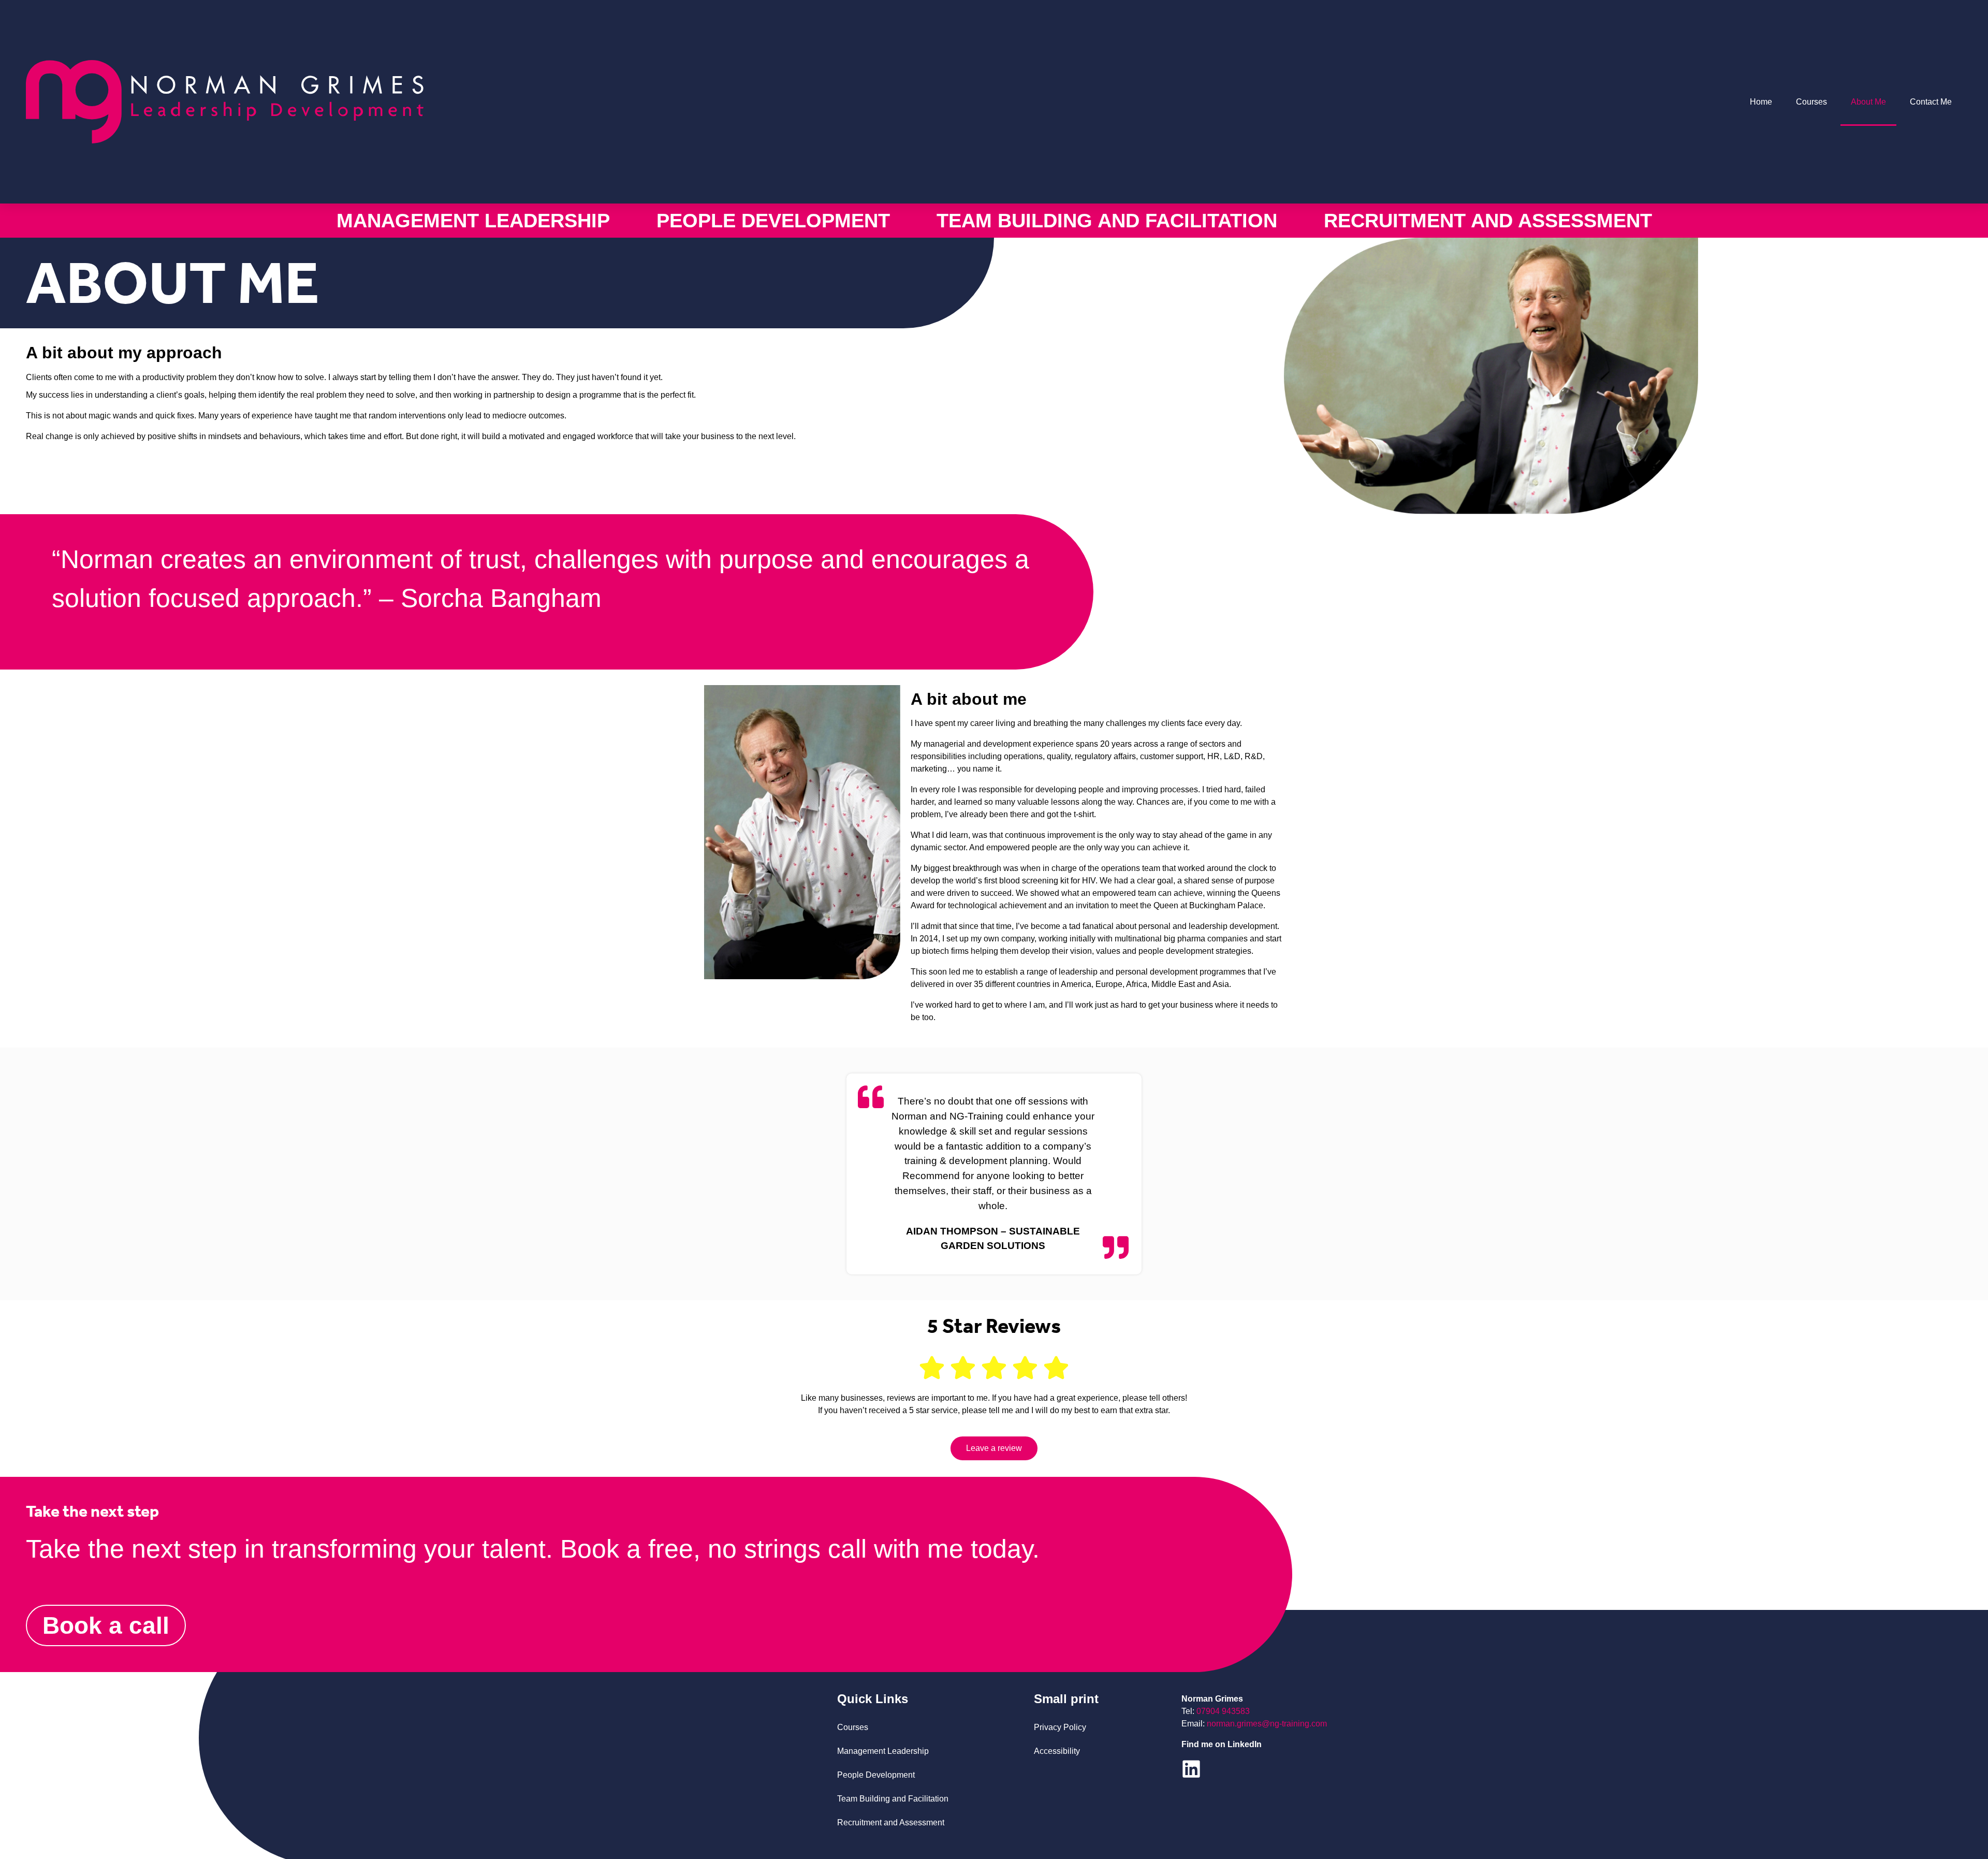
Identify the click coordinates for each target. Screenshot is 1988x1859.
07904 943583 (1223, 1711)
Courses (1811, 102)
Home (1761, 102)
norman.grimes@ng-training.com (1267, 1724)
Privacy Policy (1060, 1727)
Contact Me (1931, 102)
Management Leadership (473, 220)
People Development (773, 220)
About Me (1868, 102)
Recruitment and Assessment (1488, 220)
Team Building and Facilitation (1107, 220)
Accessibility (1057, 1751)
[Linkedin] (1191, 1769)
